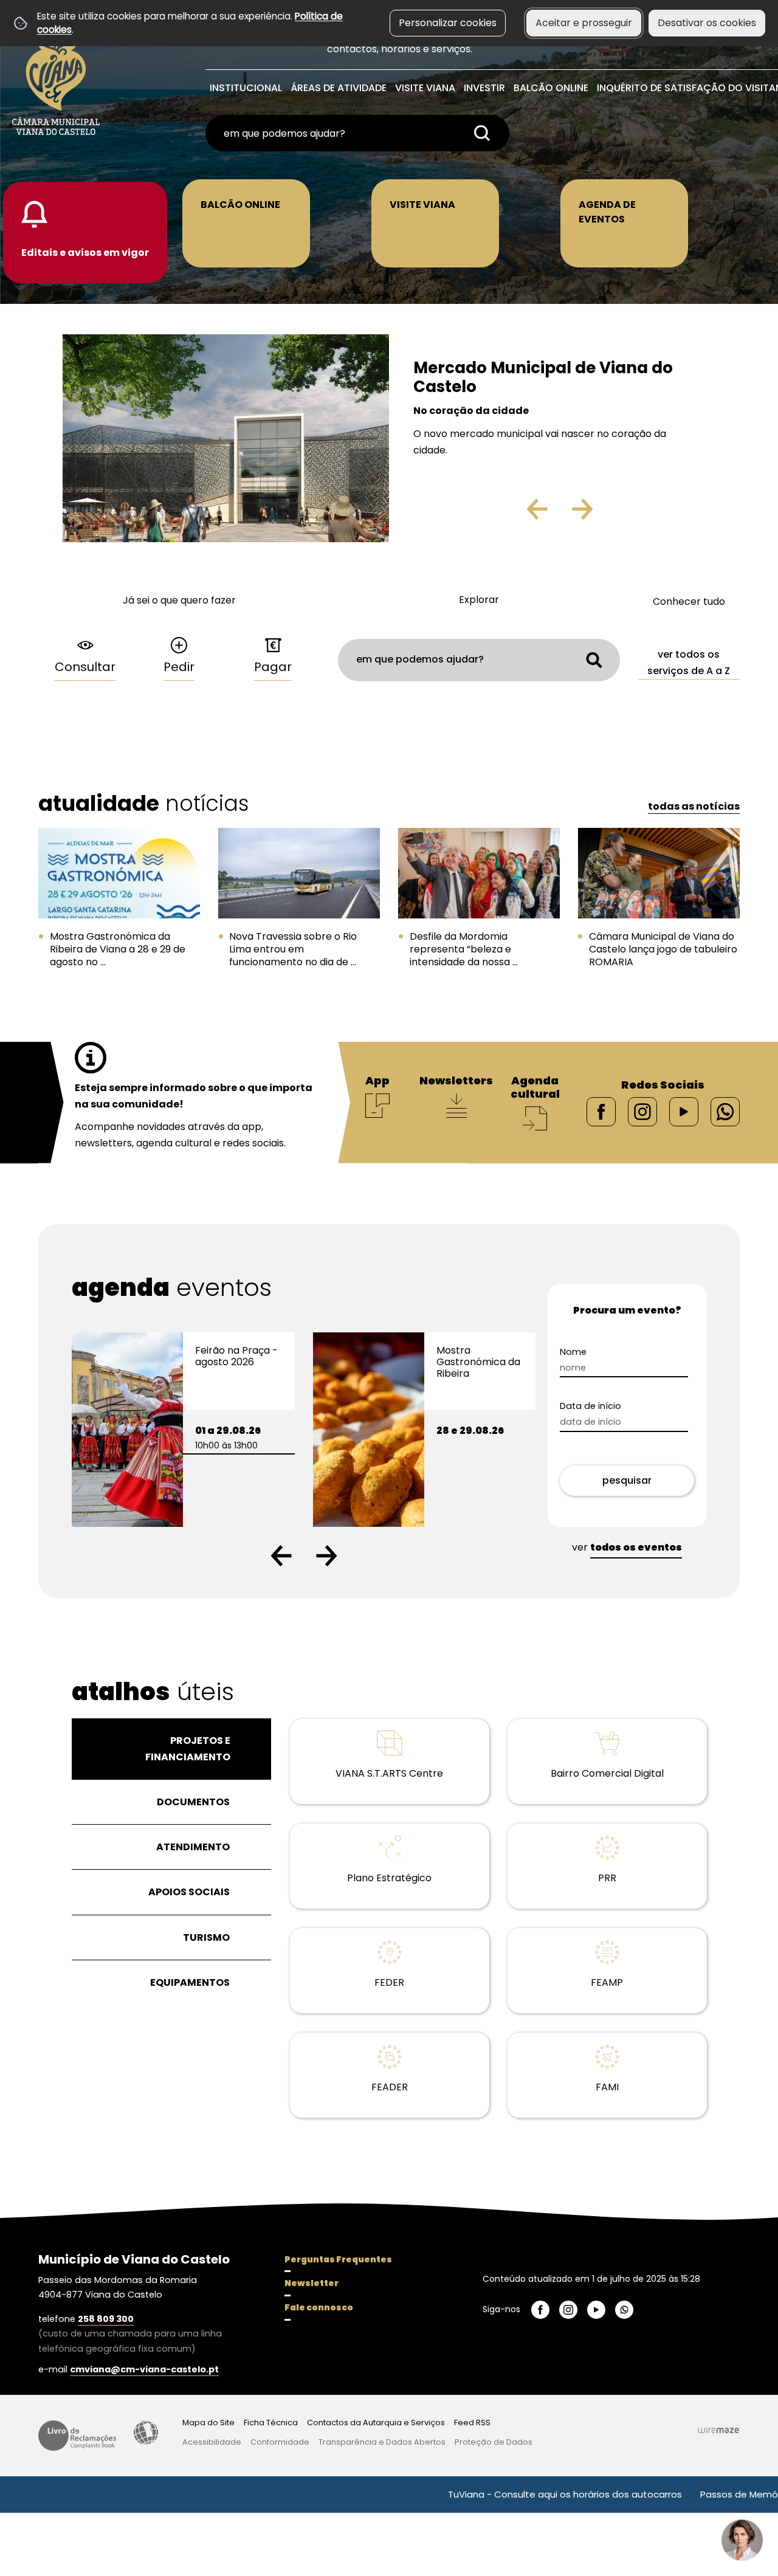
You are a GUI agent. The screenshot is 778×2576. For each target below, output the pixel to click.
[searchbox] (357, 133)
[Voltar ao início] (56, 80)
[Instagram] (642, 1111)
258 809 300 (106, 2319)
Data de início (612, 1406)
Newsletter (312, 2283)
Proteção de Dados (494, 2442)
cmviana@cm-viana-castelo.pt (144, 2369)
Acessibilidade (146, 2433)
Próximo (618, 514)
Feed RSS (472, 2423)
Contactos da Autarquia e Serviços (376, 2423)
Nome (594, 1352)
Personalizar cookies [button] (448, 23)
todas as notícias (694, 806)
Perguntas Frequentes (338, 2259)
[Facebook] (601, 1111)
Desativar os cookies (707, 23)
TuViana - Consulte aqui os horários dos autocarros (499, 2494)
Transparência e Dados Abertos (382, 2442)
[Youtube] (684, 1111)
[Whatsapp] (725, 1111)
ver (627, 1547)
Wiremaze (718, 2430)
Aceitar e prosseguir (584, 23)
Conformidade (280, 2442)
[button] (281, 1556)
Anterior (511, 514)
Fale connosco (319, 2307)
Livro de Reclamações (77, 2436)
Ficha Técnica (271, 2423)
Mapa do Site (208, 2423)
